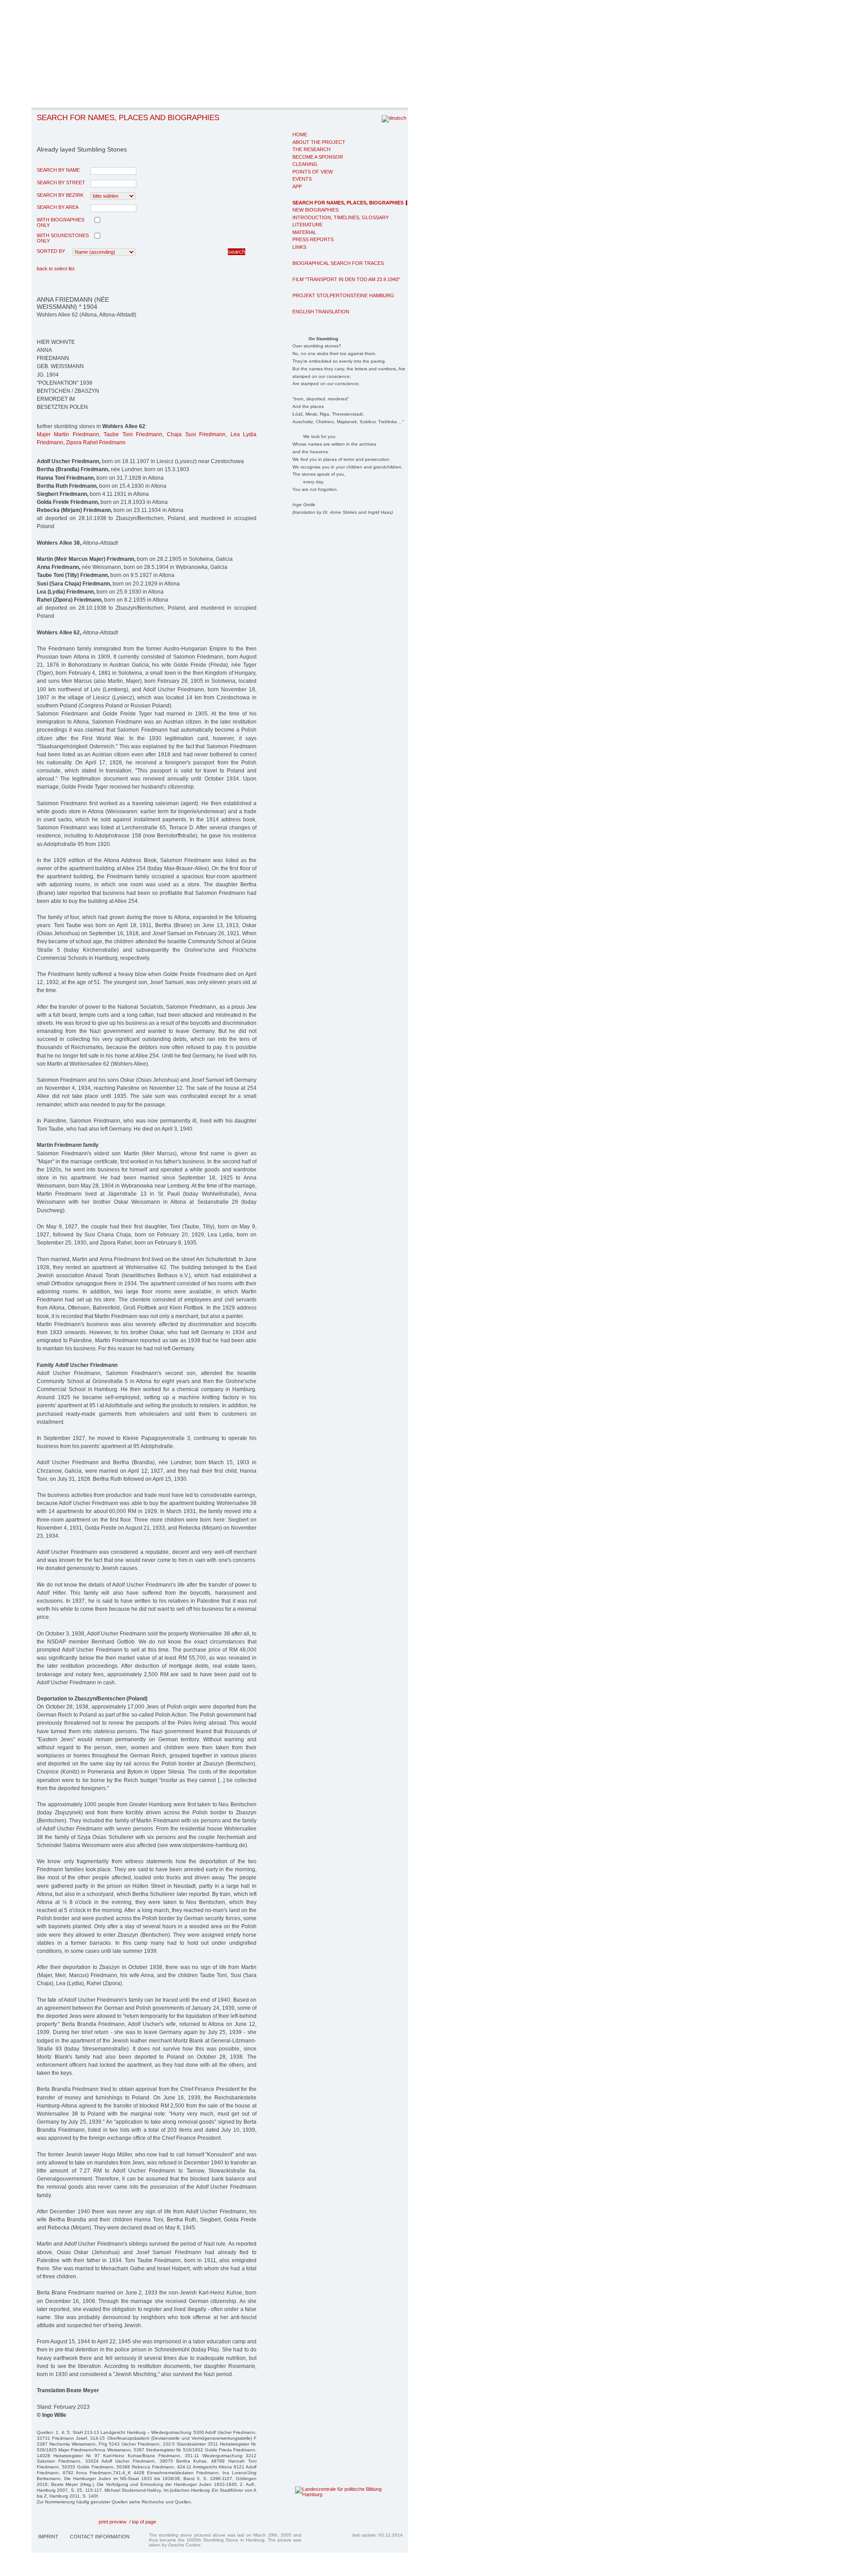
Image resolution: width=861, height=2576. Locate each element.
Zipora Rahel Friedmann (96, 442)
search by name (58, 170)
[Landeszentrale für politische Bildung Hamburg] (335, 2494)
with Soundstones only (63, 238)
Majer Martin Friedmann (68, 434)
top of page (144, 2522)
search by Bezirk (60, 195)
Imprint (48, 2537)
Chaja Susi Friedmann (196, 434)
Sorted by (51, 251)
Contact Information (100, 2537)
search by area (58, 207)
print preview (113, 2522)
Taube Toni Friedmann (133, 434)
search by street (61, 182)
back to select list (56, 269)
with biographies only (61, 222)
